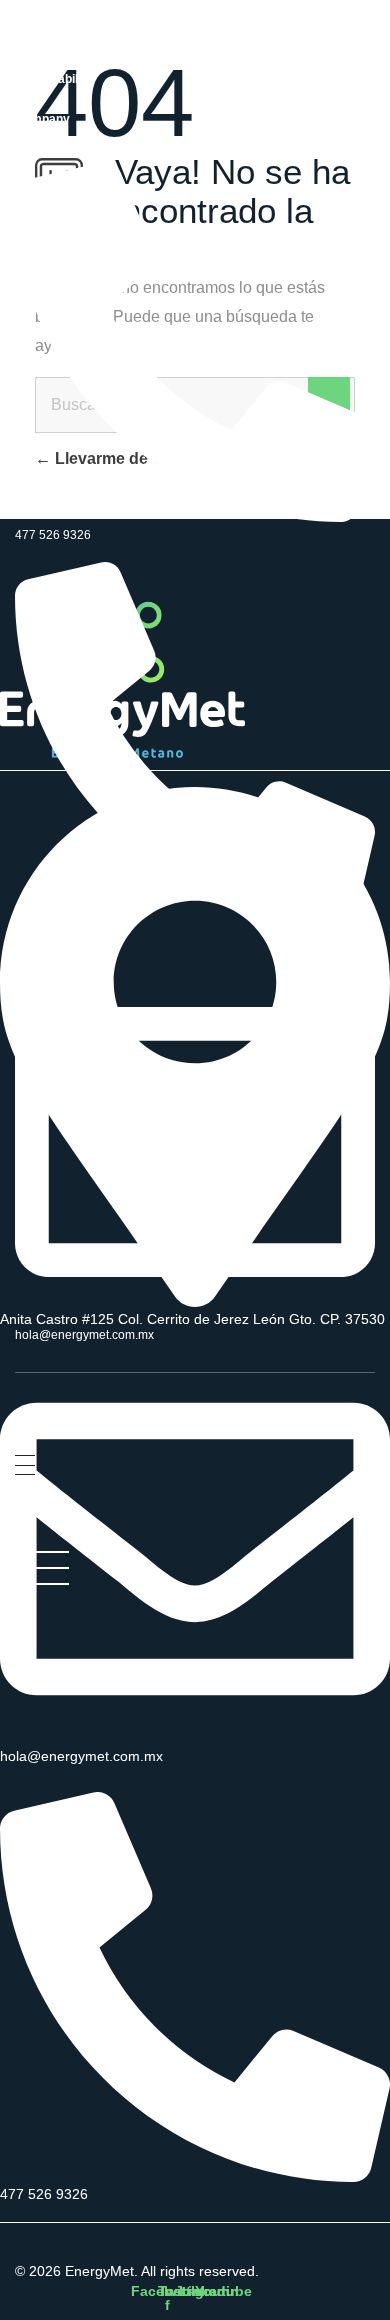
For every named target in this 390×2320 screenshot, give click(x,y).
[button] (308, 1414)
